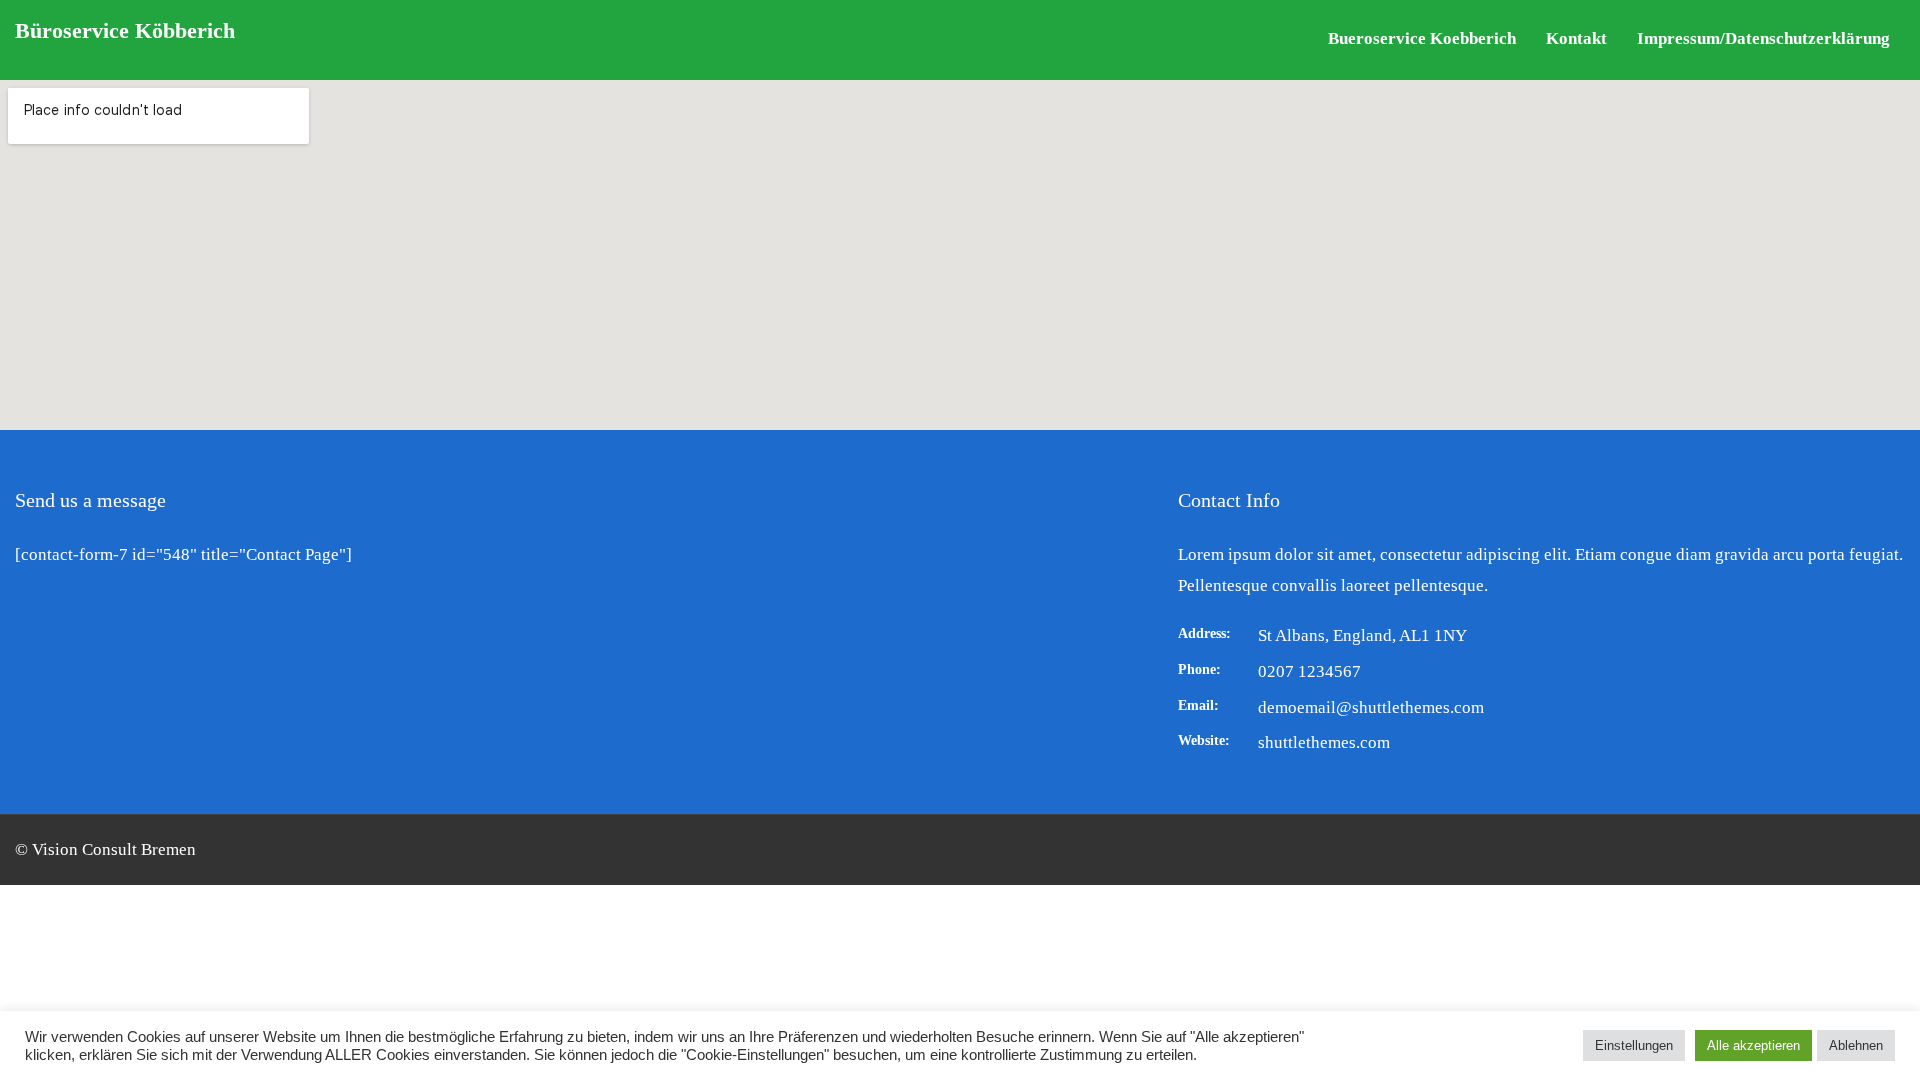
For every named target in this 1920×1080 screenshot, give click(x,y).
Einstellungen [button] (1634, 1045)
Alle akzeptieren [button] (1753, 1045)
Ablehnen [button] (1856, 1045)
